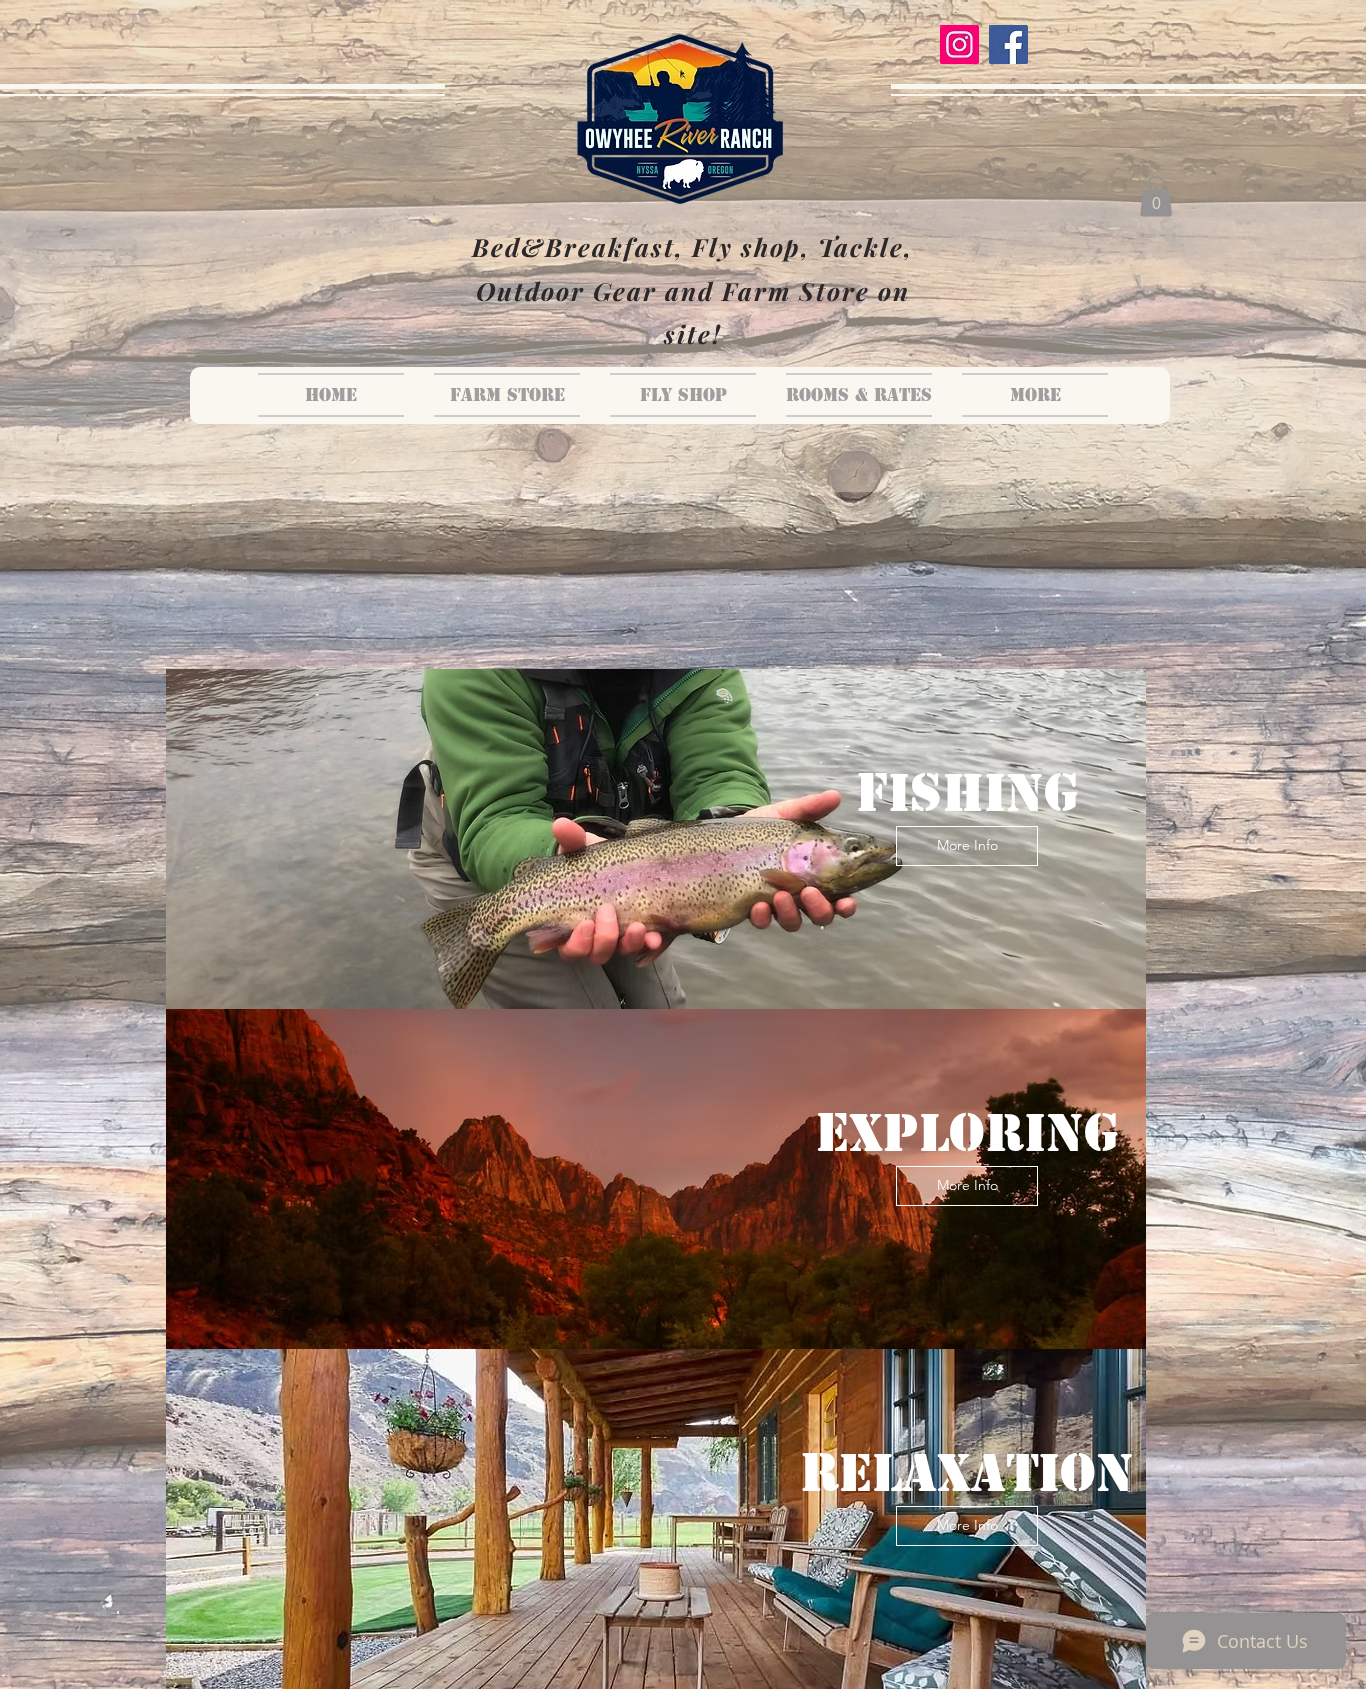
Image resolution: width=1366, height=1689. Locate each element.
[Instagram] (959, 44)
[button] (1156, 196)
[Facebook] (1008, 44)
